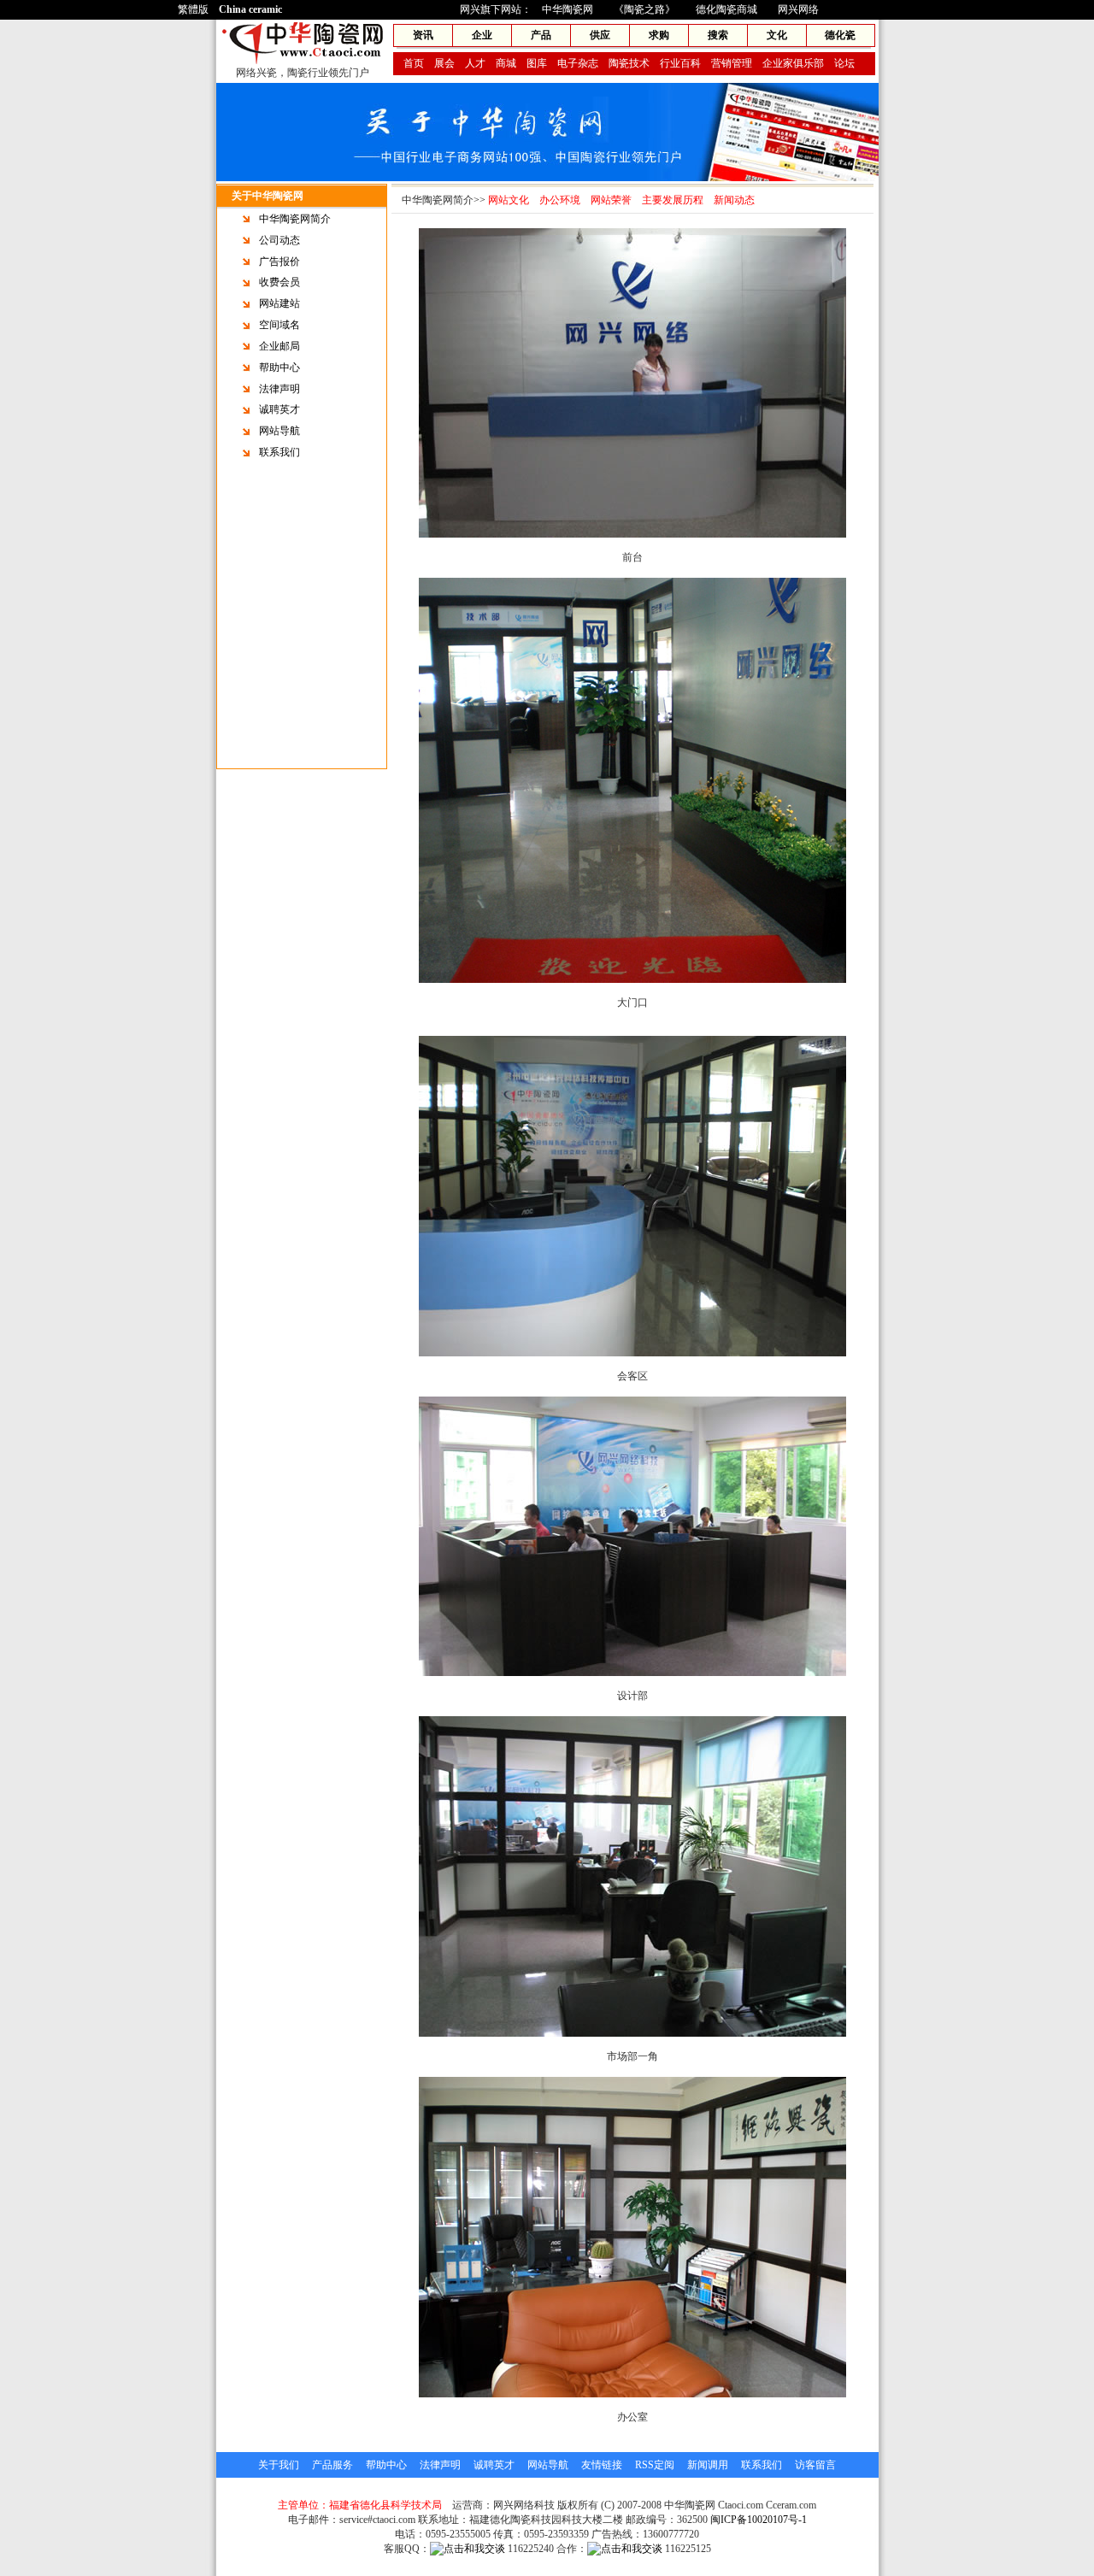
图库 (537, 63)
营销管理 (732, 63)
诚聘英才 (279, 409)
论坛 (844, 63)
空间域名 (279, 325)
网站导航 (279, 431)
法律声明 (279, 389)
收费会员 (279, 282)
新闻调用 (708, 2465)
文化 (777, 35)
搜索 (718, 35)
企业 (482, 35)
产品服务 (332, 2465)
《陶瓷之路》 (644, 9)
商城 (506, 63)
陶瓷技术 (629, 63)
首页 (414, 63)
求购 (659, 35)
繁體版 (193, 9)
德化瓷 (840, 35)
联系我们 (279, 452)
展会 (444, 63)
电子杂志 (578, 63)
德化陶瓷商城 (726, 9)
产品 (541, 35)
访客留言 (815, 2465)
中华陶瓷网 (568, 9)
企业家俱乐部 (793, 63)
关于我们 (279, 2465)
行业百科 (680, 63)
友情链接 (602, 2465)
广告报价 (279, 262)
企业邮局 (279, 346)
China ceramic (250, 9)
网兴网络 (798, 9)
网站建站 (279, 303)
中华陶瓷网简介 (295, 219)
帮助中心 (279, 368)
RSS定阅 (655, 2465)
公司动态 (279, 240)
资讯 (423, 35)
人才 (475, 63)
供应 (600, 35)
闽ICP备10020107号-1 (759, 2520)
